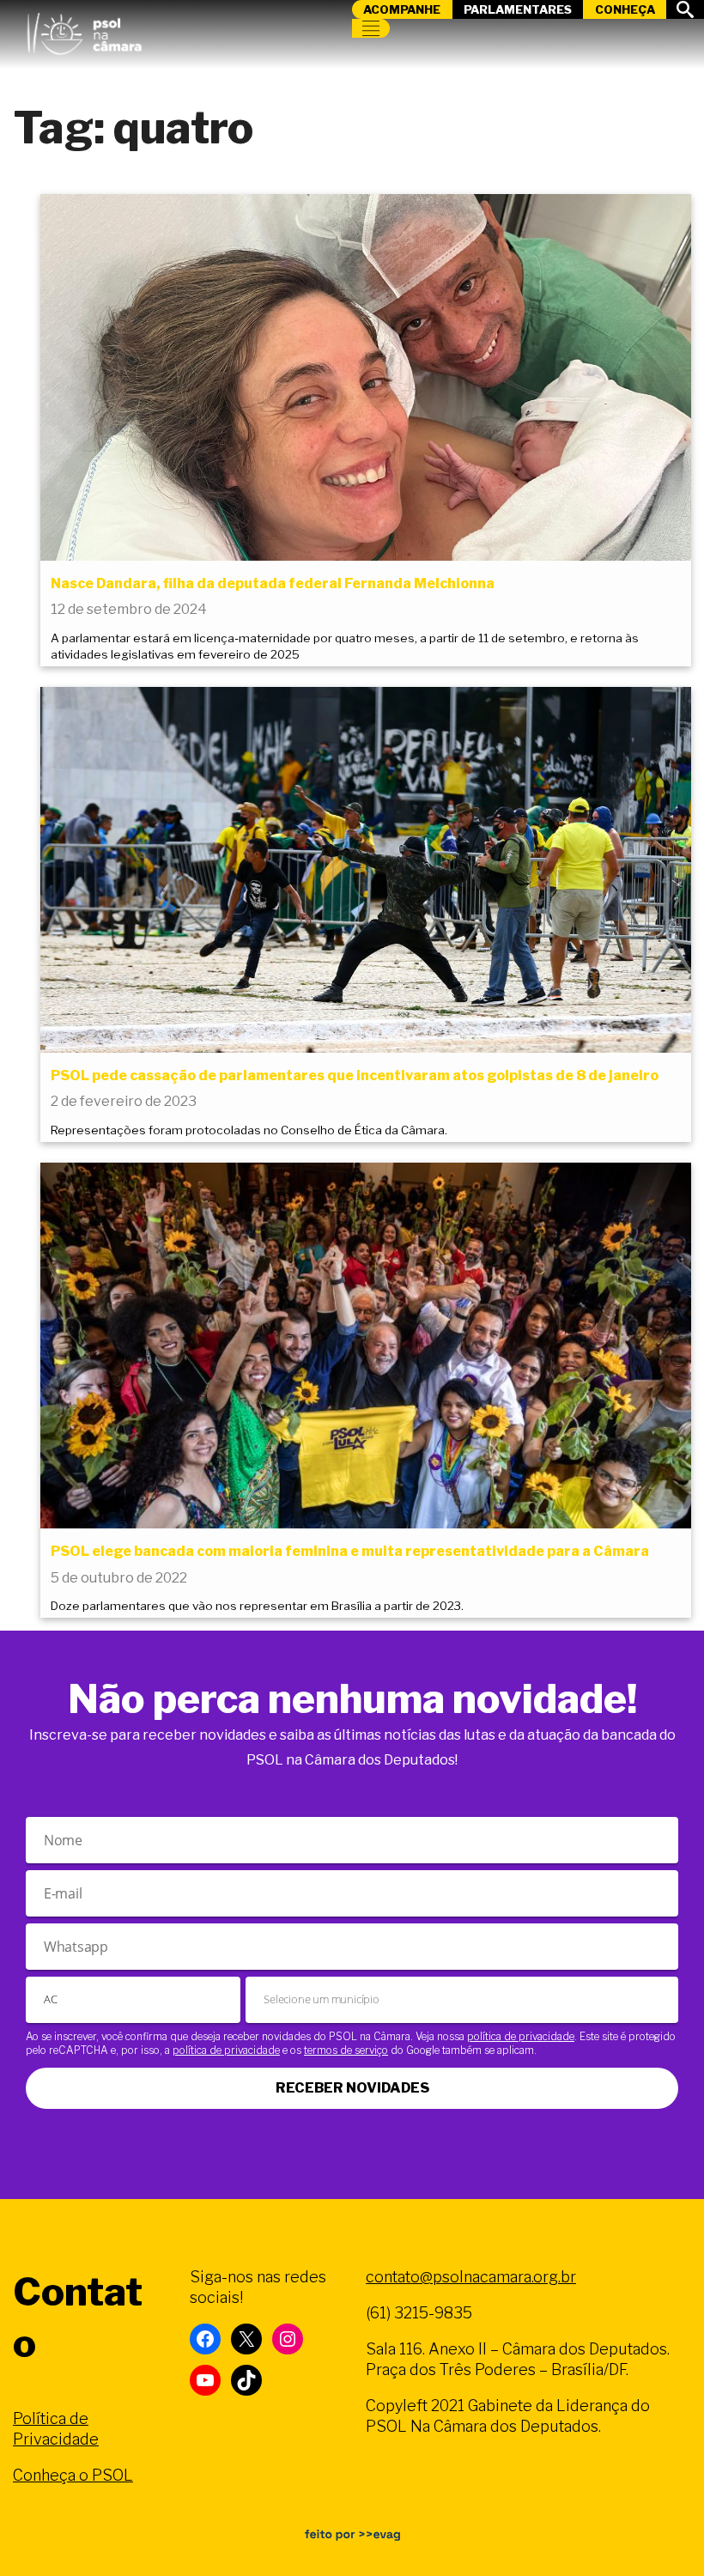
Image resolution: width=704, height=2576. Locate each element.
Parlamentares (518, 9)
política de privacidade (521, 2036)
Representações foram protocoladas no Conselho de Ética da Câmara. (249, 1130)
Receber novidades (352, 2088)
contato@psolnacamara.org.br (471, 2277)
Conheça (625, 9)
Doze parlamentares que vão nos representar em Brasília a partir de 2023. (257, 1606)
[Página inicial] (84, 30)
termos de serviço (346, 2050)
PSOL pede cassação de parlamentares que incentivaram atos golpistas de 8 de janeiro (355, 1075)
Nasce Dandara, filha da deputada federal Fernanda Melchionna (273, 583)
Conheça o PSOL (73, 2475)
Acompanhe (402, 9)
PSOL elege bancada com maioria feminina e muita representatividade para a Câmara (350, 1551)
